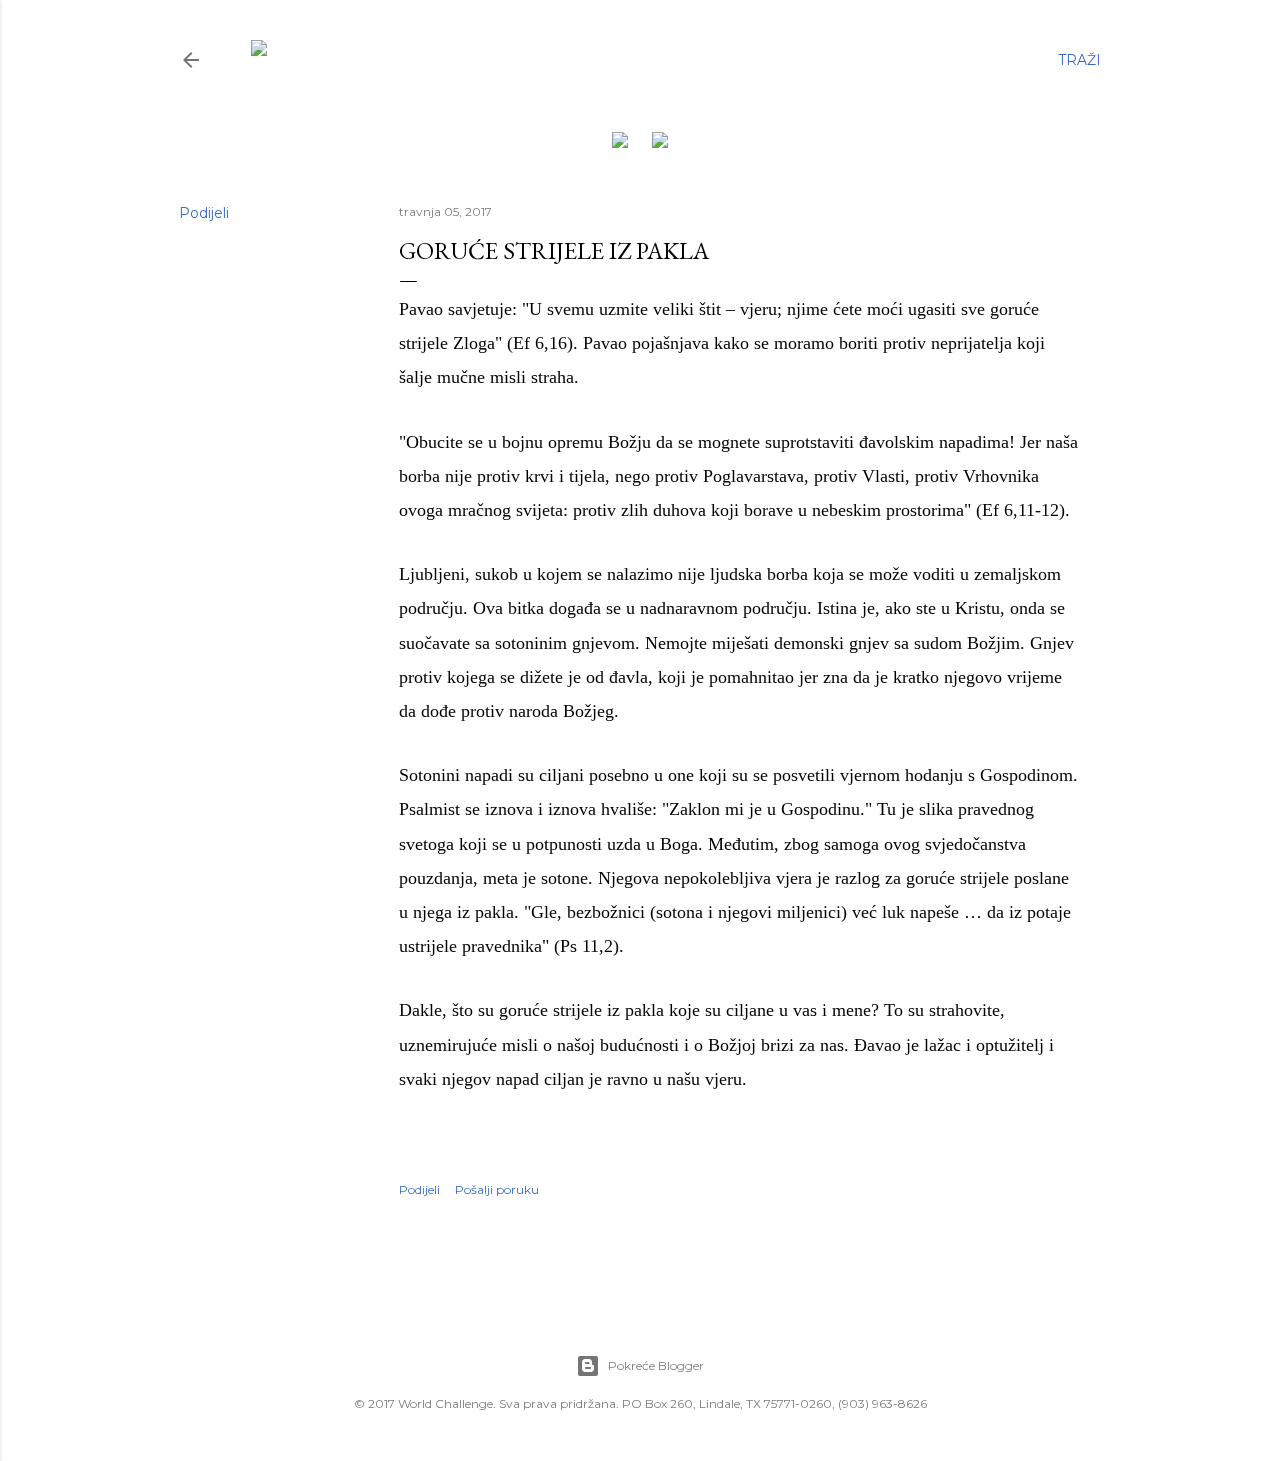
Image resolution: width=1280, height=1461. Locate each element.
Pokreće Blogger (656, 1365)
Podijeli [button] (204, 213)
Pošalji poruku (497, 1189)
